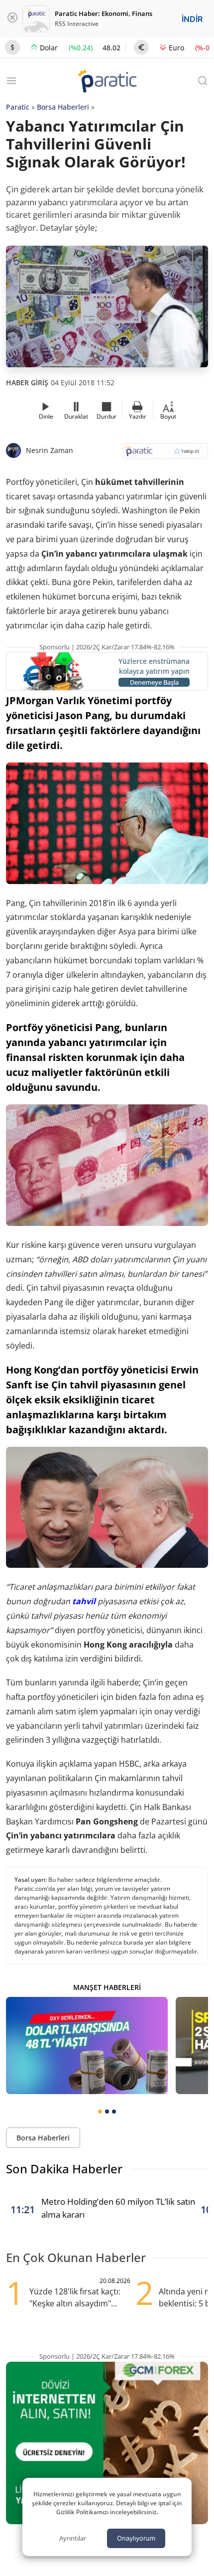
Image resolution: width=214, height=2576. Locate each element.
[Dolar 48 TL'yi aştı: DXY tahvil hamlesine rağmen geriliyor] (87, 2046)
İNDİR (192, 19)
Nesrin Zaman (50, 450)
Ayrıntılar (73, 2538)
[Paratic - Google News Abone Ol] (165, 454)
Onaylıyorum (136, 2538)
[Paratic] (107, 82)
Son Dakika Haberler (64, 2169)
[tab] (100, 2112)
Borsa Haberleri (63, 107)
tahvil (84, 1601)
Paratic (18, 107)
